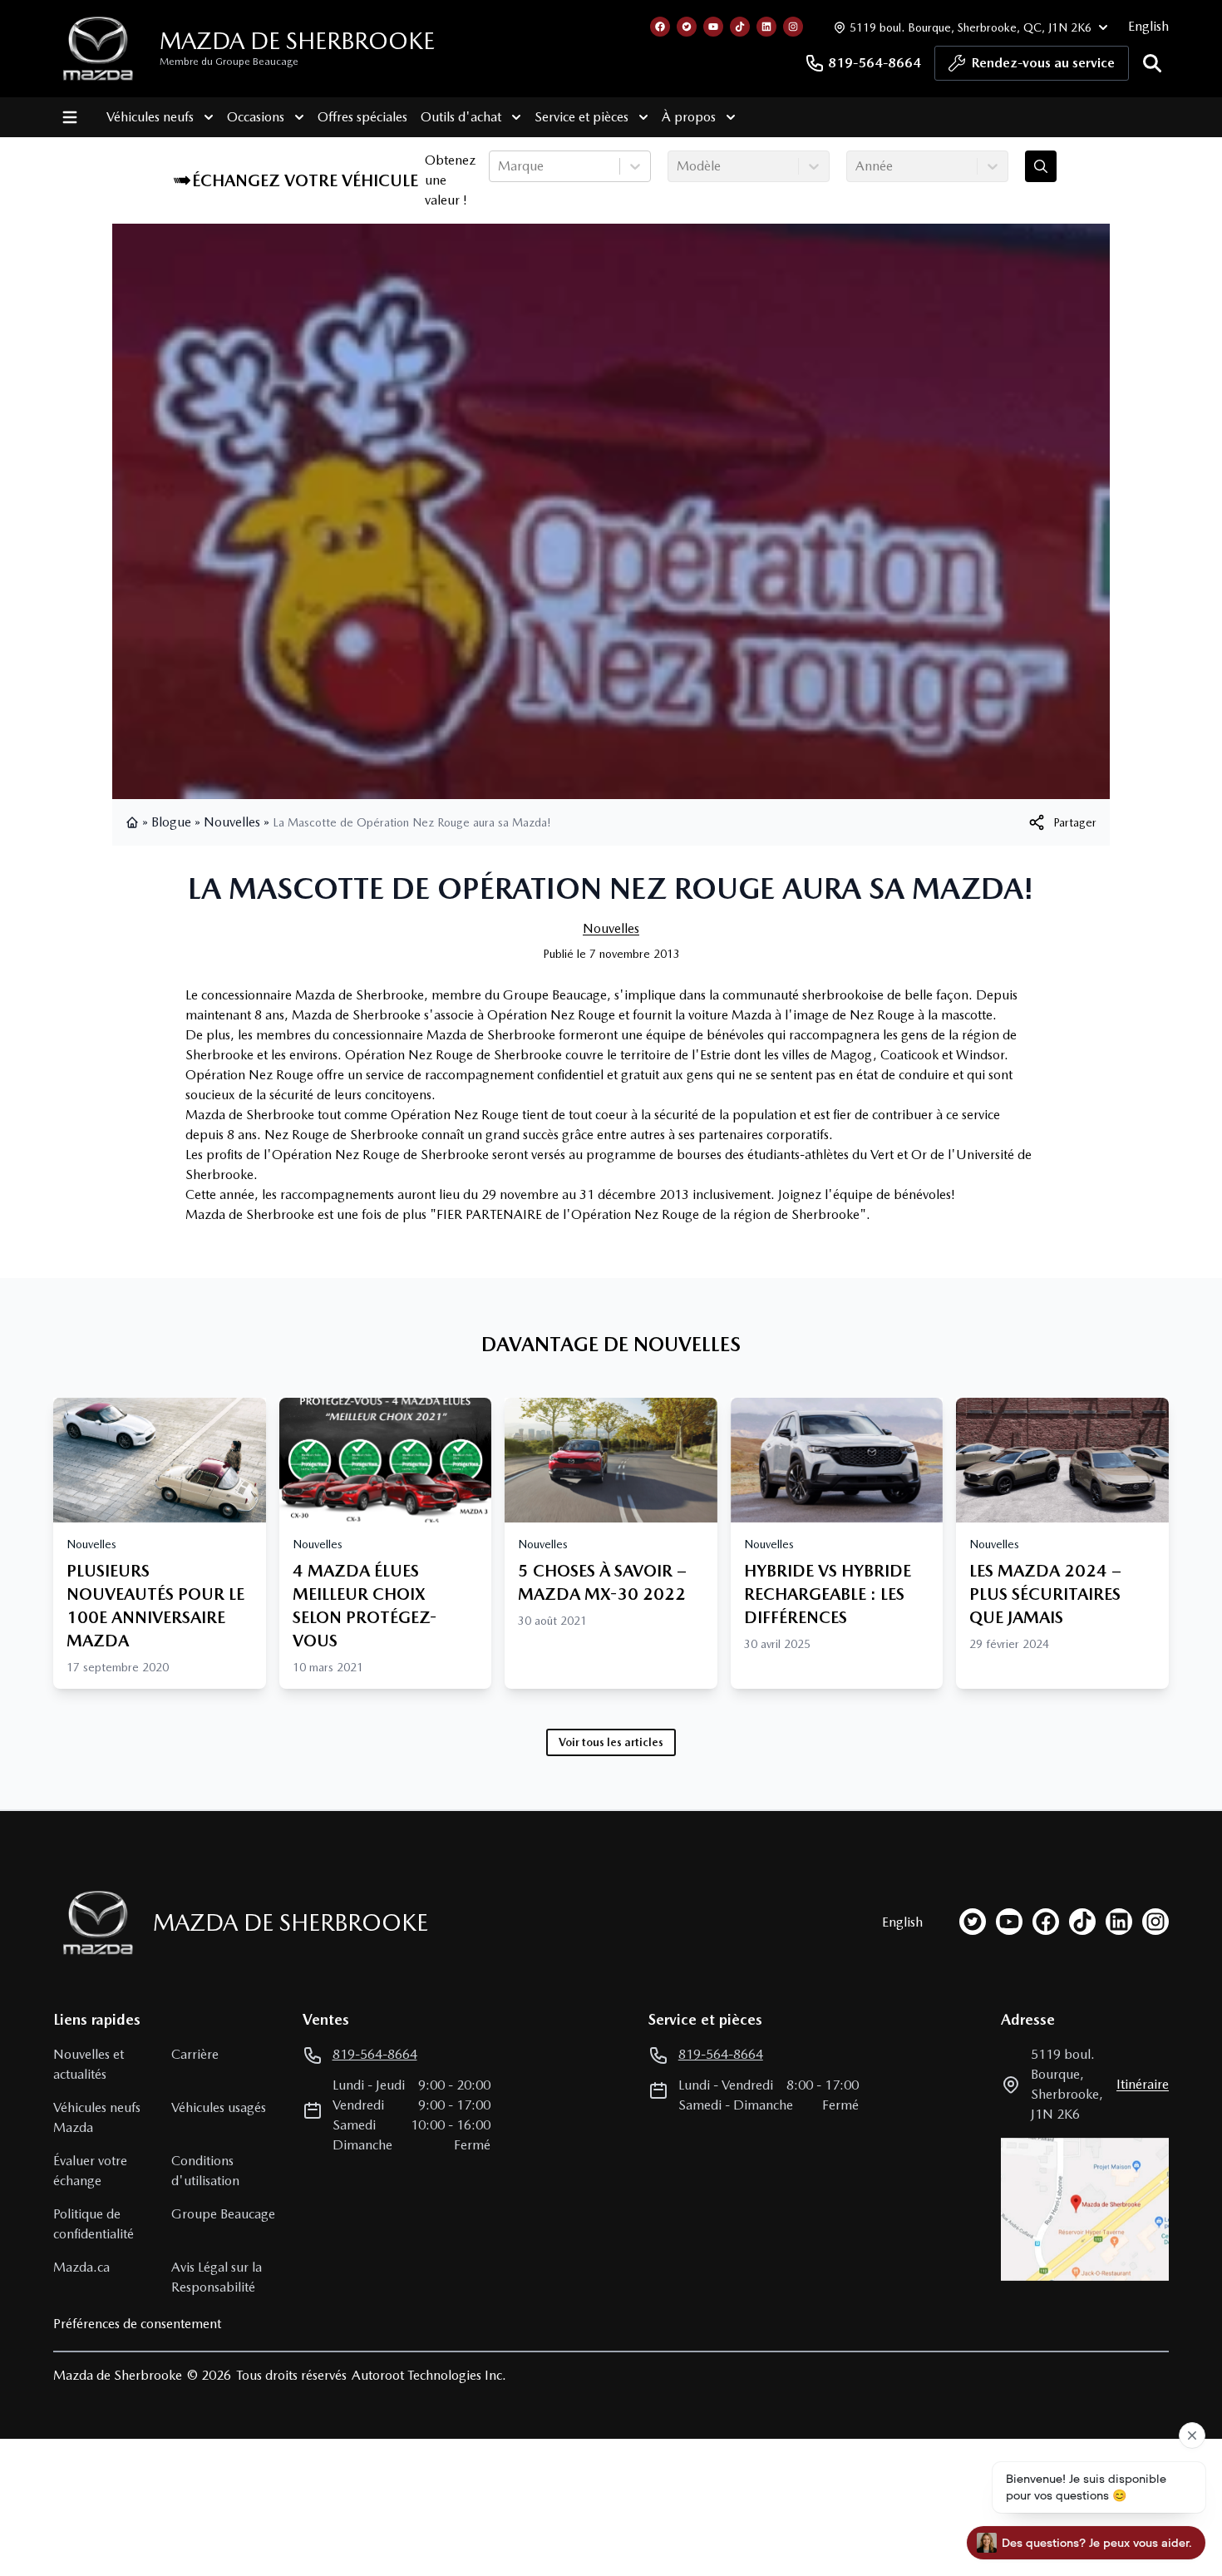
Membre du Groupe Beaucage (229, 62)
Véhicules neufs (150, 117)
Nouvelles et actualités (89, 2064)
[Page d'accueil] (134, 822)
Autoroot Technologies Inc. (429, 2375)
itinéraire (1143, 2084)
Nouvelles (232, 822)
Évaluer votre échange (90, 2171)
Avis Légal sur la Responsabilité (217, 2277)
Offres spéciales (362, 117)
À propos (689, 117)
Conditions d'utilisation (205, 2171)
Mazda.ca (81, 2267)
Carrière (195, 2054)
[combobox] (500, 166)
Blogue (171, 822)
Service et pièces (581, 117)
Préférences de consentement (137, 2324)
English (1148, 26)
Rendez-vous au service (1043, 63)
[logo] (98, 49)
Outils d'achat (461, 117)
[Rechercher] (1152, 63)
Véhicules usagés (219, 2107)
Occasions (256, 117)
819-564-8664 (875, 63)
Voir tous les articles (611, 1742)
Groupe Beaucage (223, 2214)
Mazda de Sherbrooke (297, 41)
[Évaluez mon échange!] (1041, 166)
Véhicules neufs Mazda (97, 2117)
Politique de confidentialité (94, 2224)
